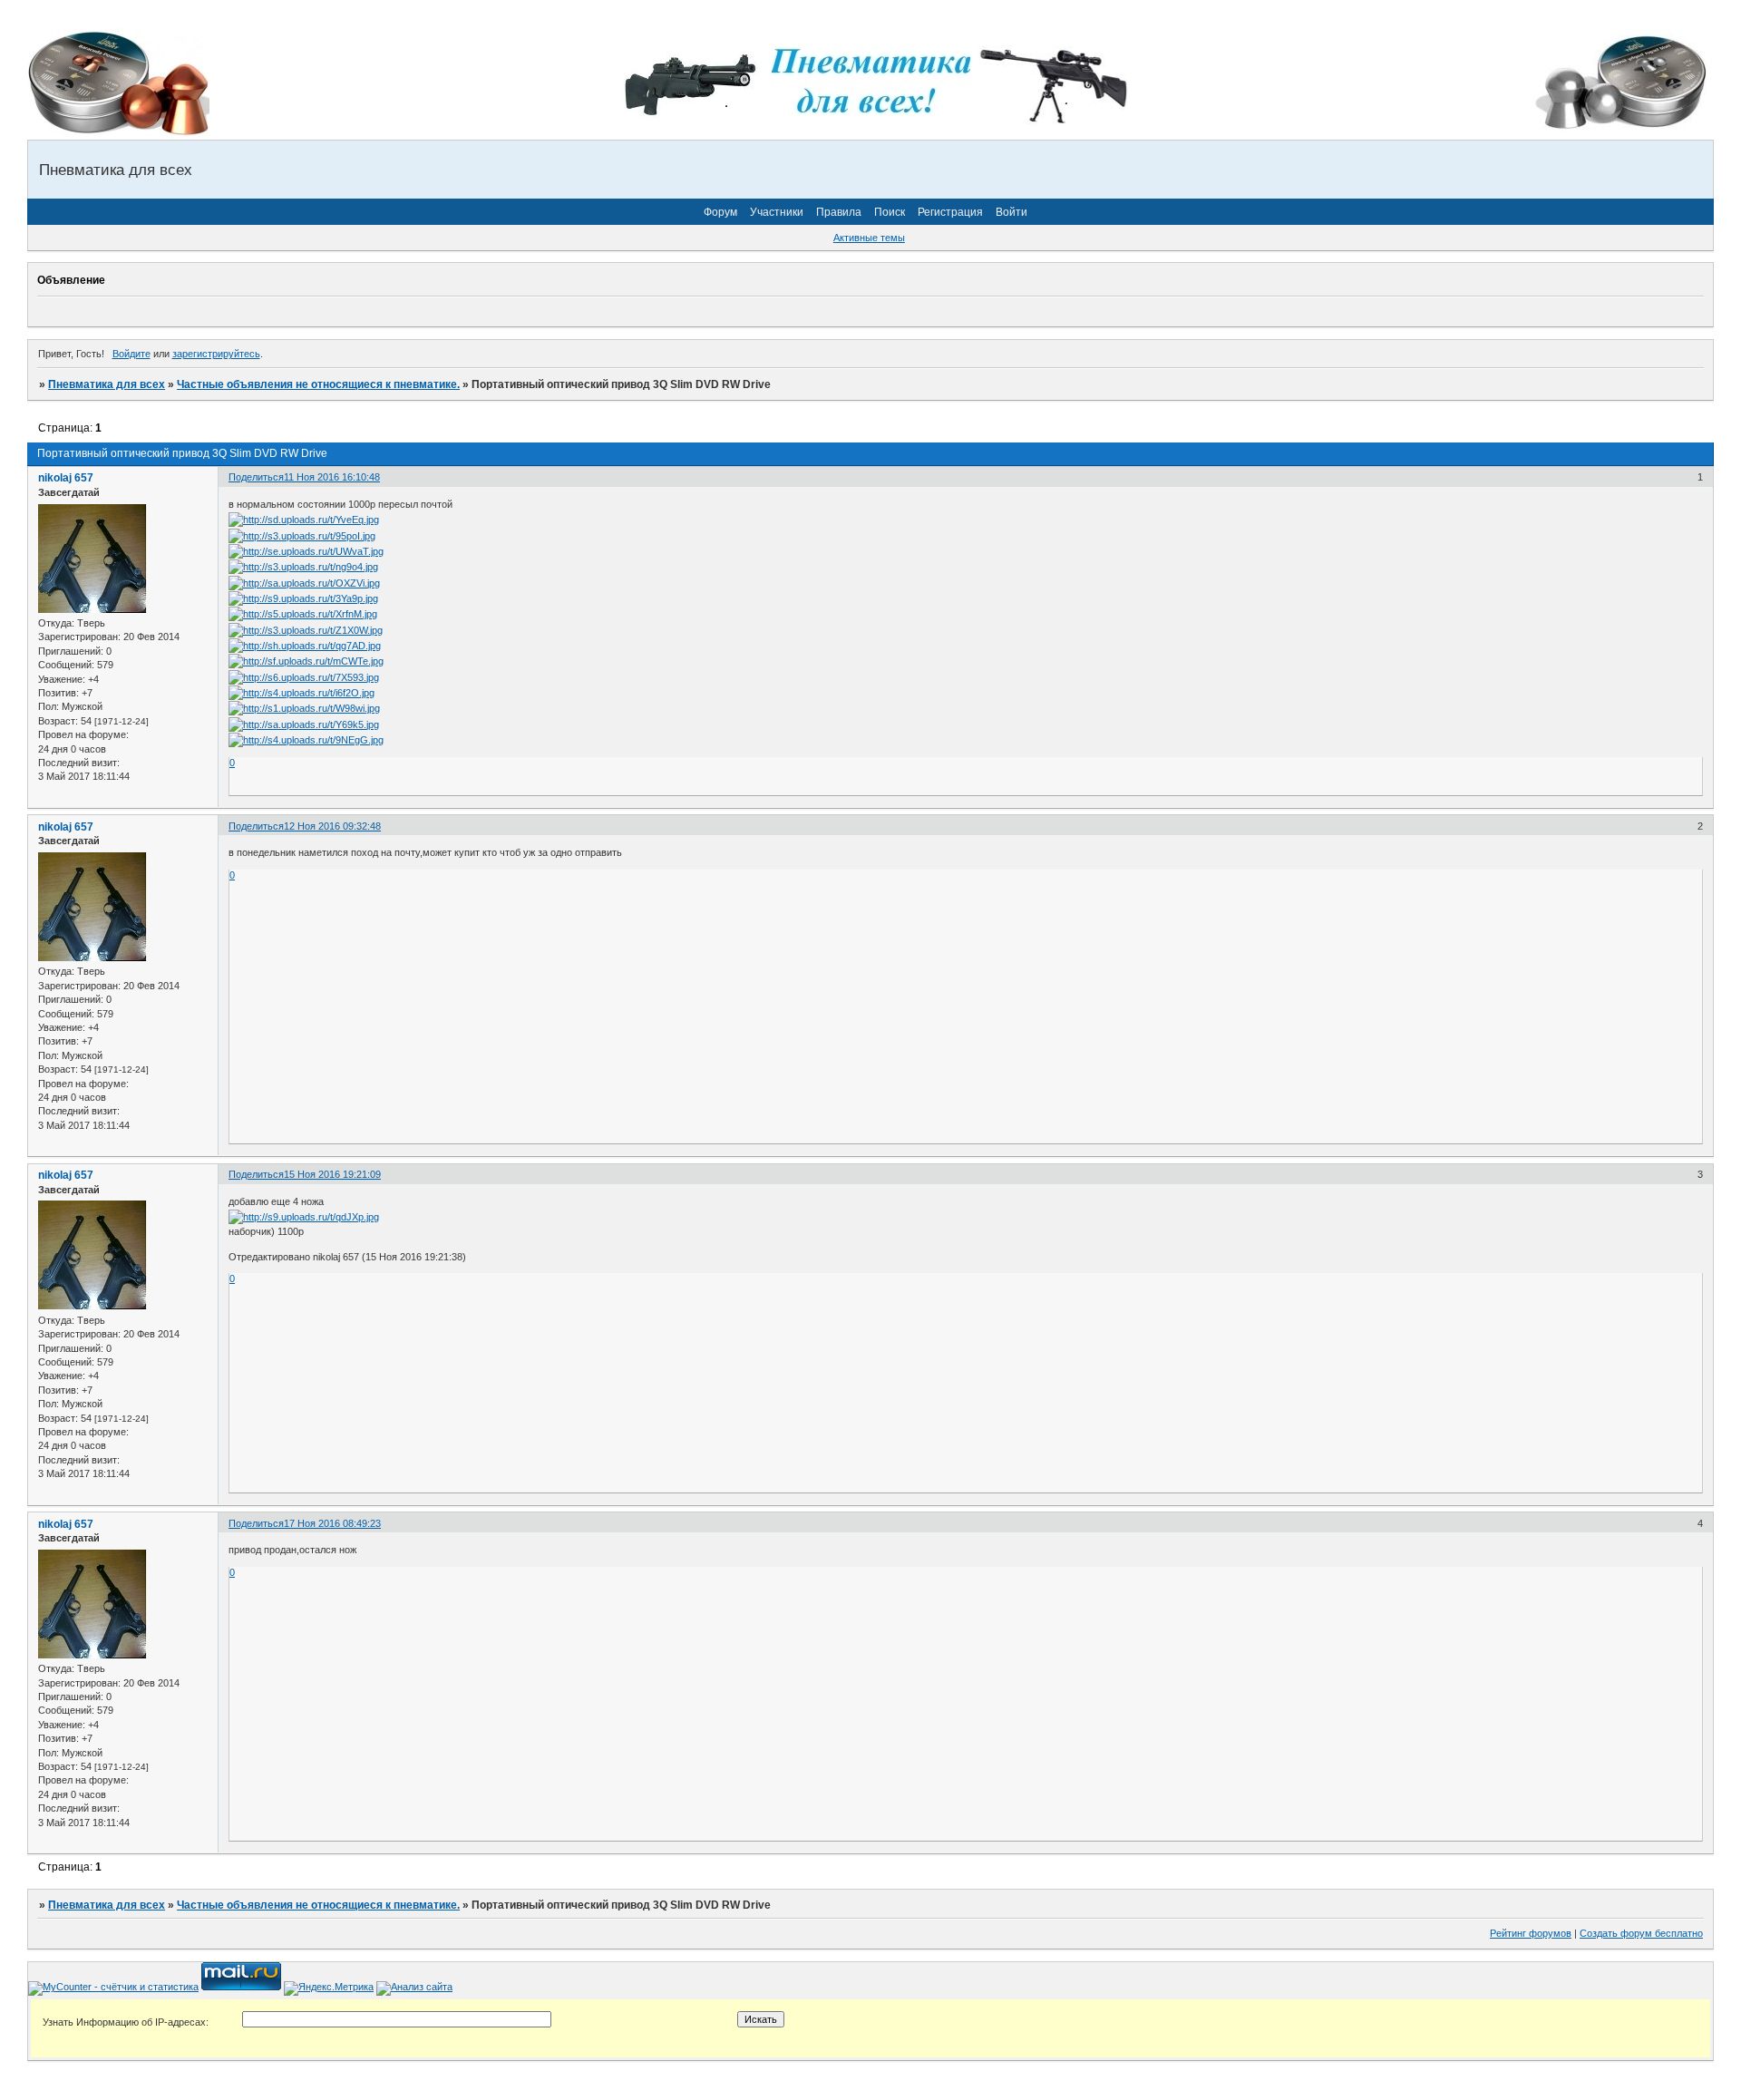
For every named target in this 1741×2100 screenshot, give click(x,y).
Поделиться (256, 477)
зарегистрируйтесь (216, 354)
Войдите (131, 354)
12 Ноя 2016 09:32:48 (332, 826)
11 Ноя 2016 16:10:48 (332, 477)
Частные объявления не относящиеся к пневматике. (318, 384)
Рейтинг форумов (1531, 1933)
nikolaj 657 (66, 478)
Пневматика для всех (107, 384)
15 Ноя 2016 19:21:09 (332, 1174)
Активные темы (869, 238)
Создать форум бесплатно (1641, 1933)
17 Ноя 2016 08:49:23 (332, 1523)
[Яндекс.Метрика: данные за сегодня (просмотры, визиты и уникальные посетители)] (329, 1988)
